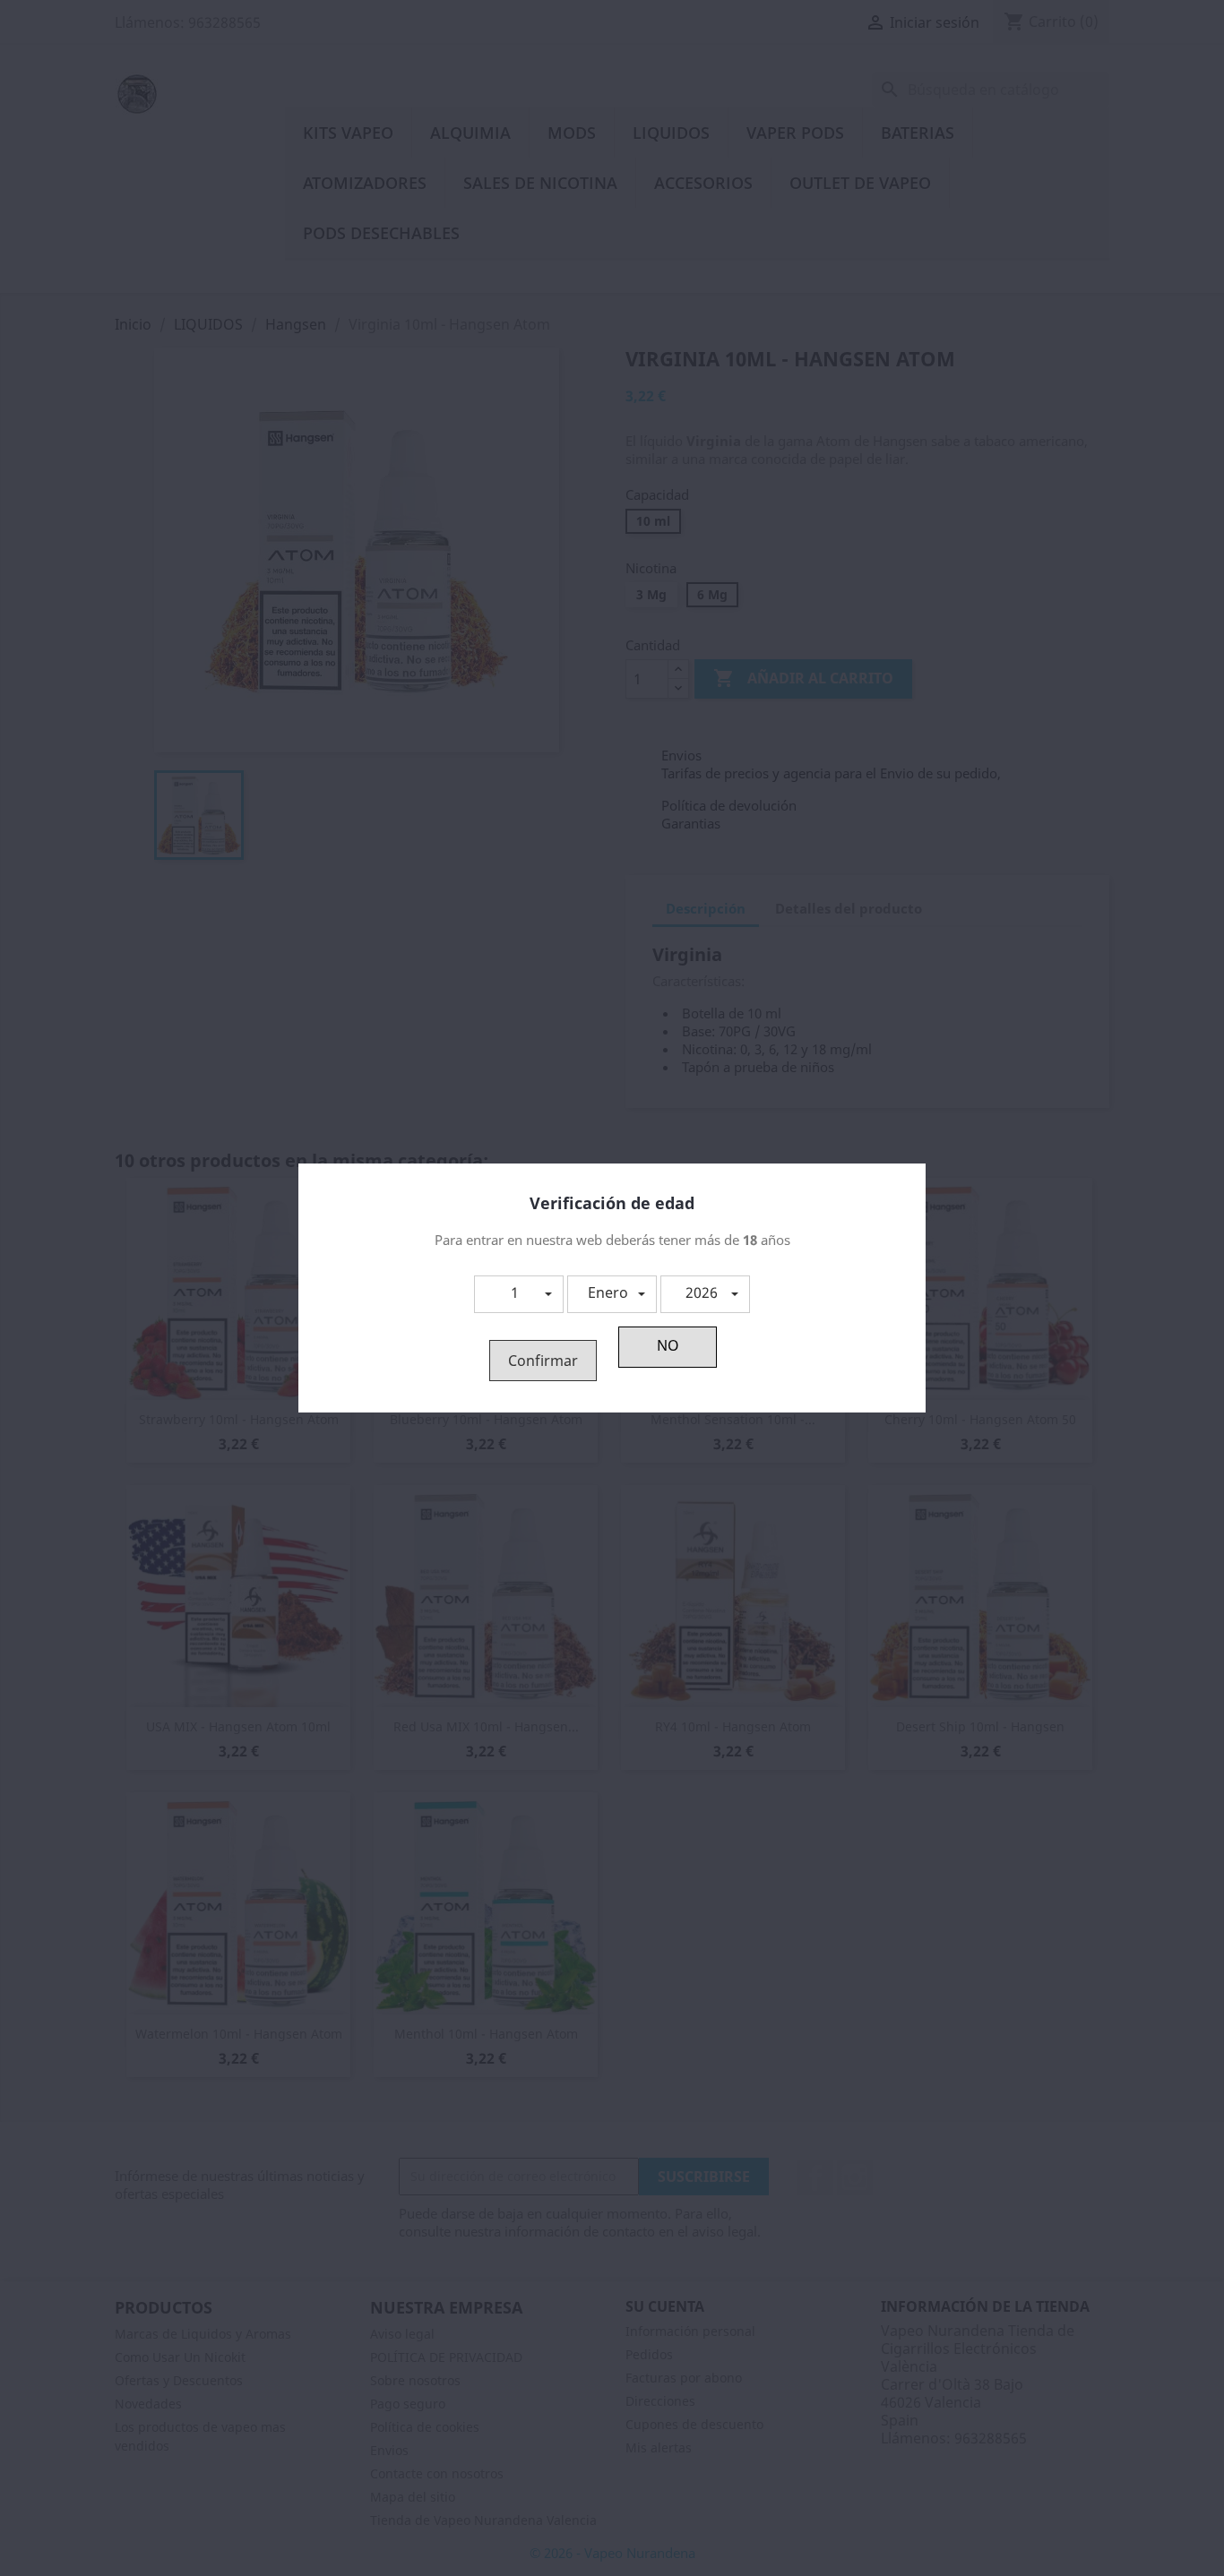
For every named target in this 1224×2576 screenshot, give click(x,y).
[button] (519, 1294)
